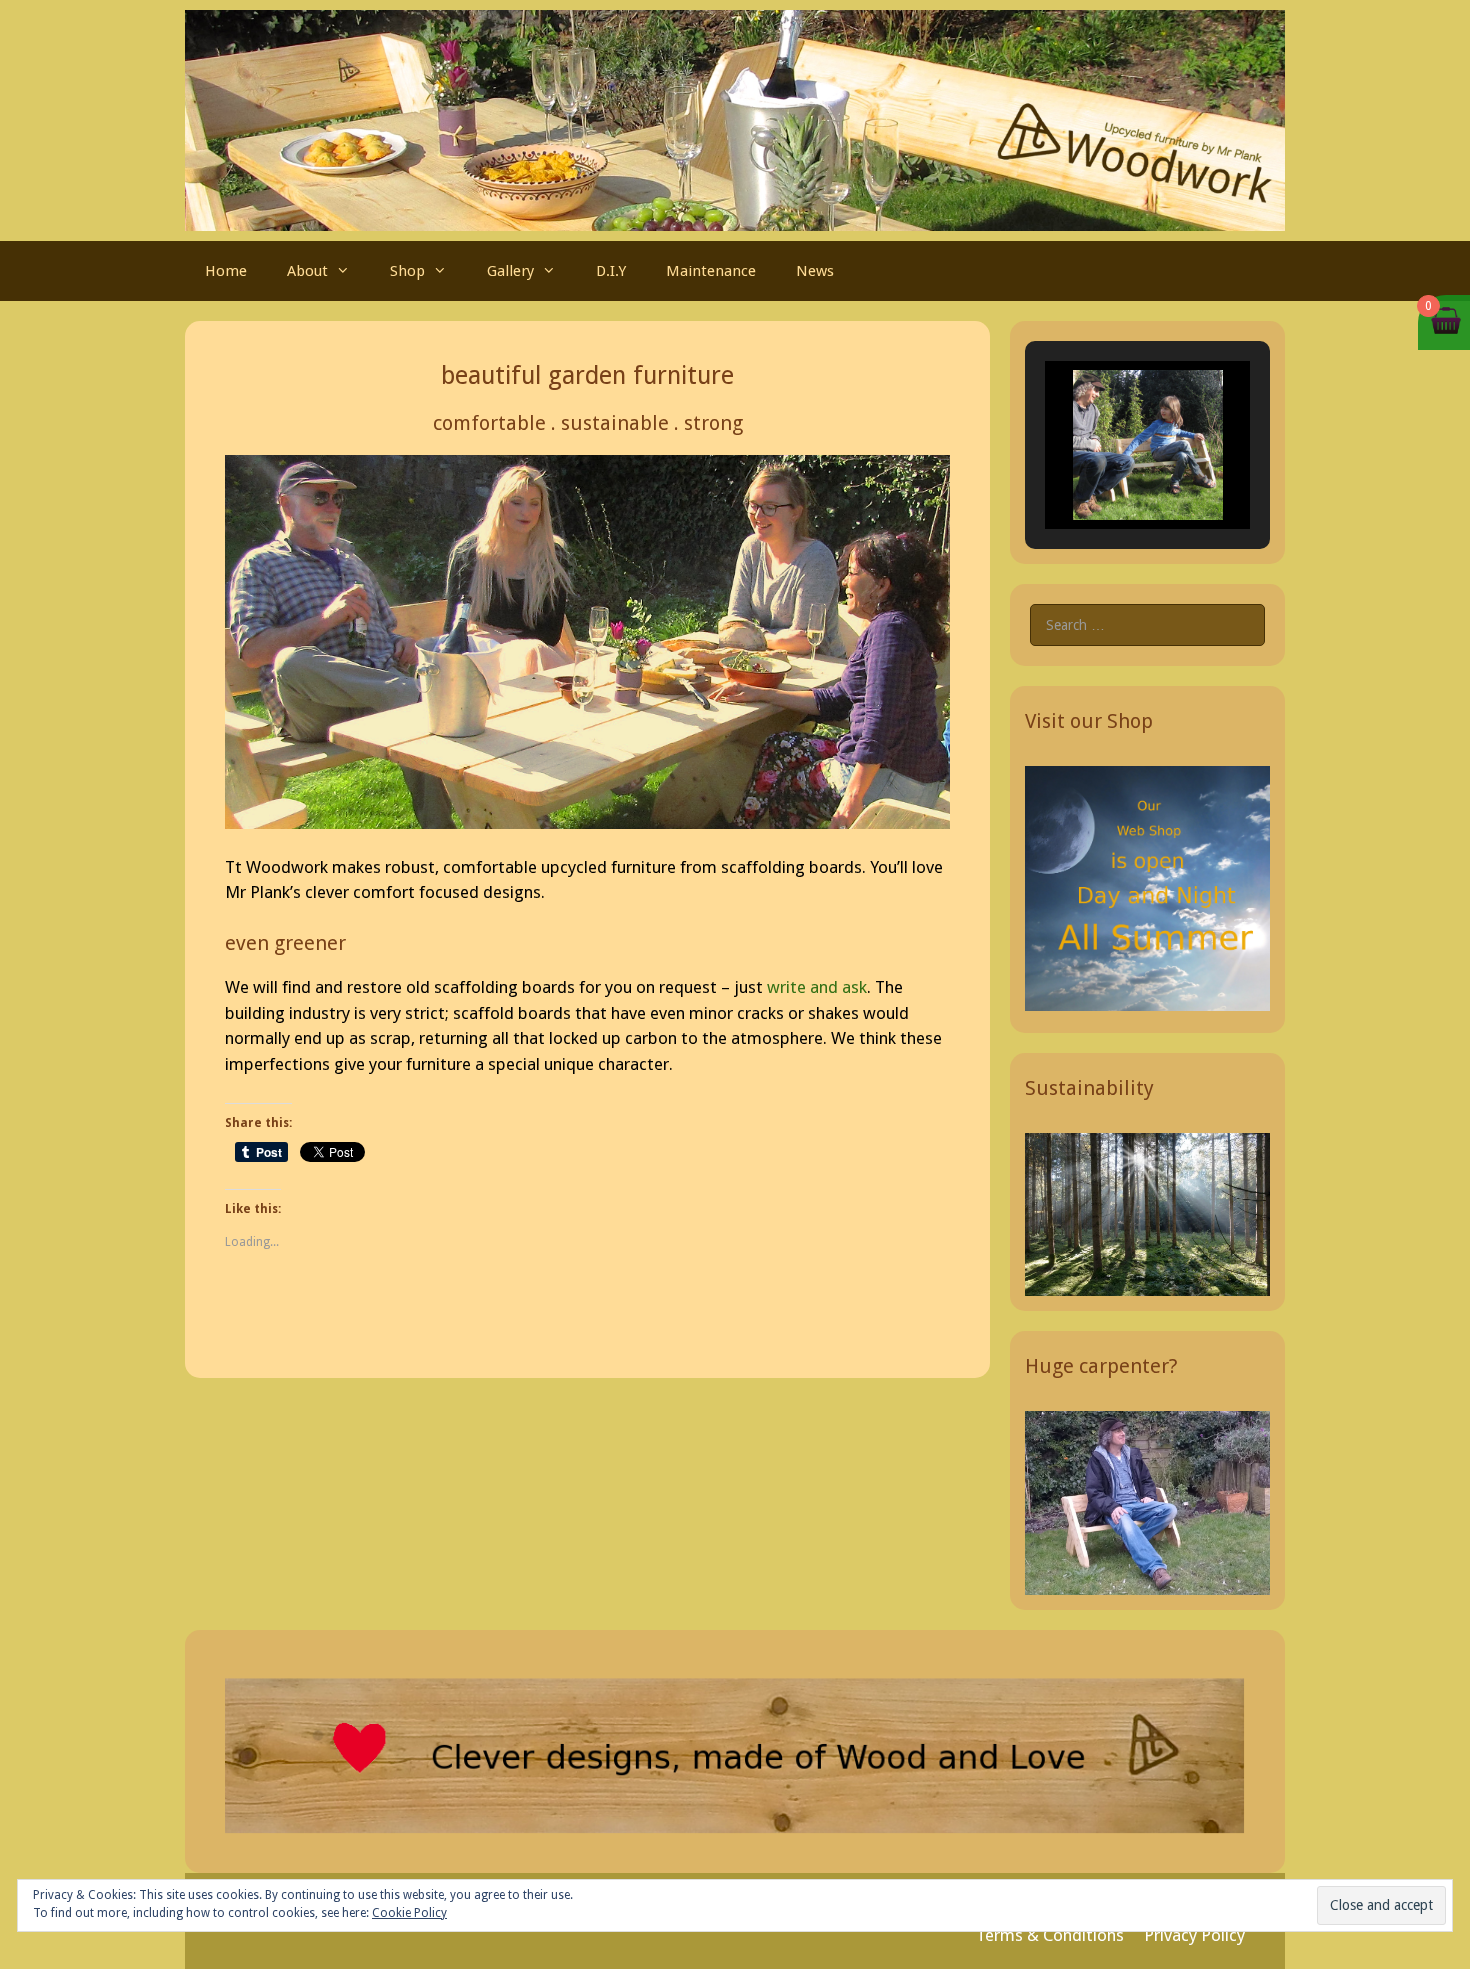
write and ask (817, 987)
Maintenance (711, 271)
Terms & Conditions (1050, 1935)
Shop (407, 271)
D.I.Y (611, 271)
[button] (1102, 473)
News (815, 271)
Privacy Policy (1194, 1935)
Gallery (510, 271)
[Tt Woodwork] (735, 119)
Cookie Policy (409, 1913)
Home (226, 271)
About (307, 271)
